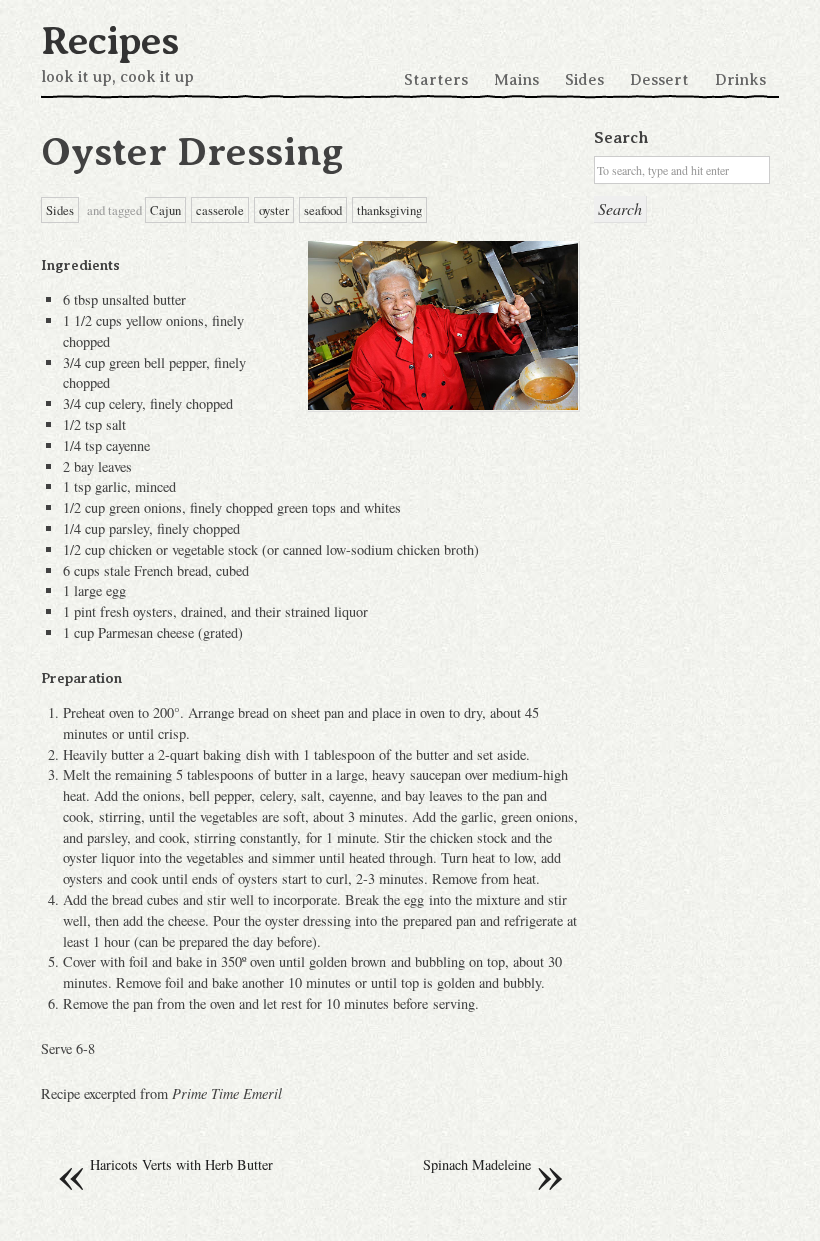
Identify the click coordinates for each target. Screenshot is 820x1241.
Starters (436, 80)
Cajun (165, 210)
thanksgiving (389, 210)
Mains (516, 80)
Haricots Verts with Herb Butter (164, 1165)
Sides (584, 80)
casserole (220, 210)
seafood (323, 210)
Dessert (659, 80)
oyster (274, 210)
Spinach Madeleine (494, 1165)
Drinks (740, 80)
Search (621, 138)
